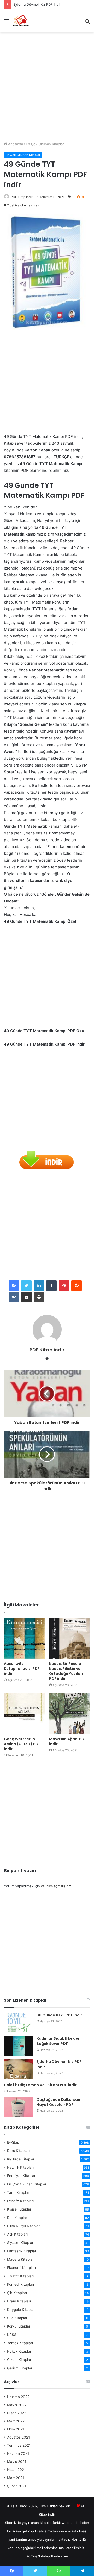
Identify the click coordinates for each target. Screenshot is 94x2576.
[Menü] (7, 23)
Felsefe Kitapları (20, 2201)
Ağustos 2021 (18, 2437)
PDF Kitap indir (22, 197)
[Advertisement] (47, 85)
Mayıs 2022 (17, 2405)
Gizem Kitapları (20, 2360)
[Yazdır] (39, 1297)
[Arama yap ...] (87, 23)
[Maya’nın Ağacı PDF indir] (70, 1713)
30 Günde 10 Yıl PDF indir (59, 2015)
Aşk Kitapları (17, 2234)
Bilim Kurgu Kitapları (24, 2226)
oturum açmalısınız (56, 1886)
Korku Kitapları (19, 2326)
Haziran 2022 (18, 2397)
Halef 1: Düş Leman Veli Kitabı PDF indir (45, 4)
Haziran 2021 (18, 2453)
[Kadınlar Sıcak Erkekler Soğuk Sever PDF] (18, 2046)
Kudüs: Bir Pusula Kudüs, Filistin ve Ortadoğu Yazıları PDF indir (66, 1671)
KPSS (12, 2335)
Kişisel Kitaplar (19, 2209)
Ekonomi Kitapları (21, 2268)
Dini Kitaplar (17, 2218)
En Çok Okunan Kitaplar (45, 144)
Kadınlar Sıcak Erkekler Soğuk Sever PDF (58, 2041)
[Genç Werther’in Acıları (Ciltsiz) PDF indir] (24, 1713)
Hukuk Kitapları (20, 2351)
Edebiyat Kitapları (22, 2176)
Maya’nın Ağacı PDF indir (68, 1741)
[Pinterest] (64, 1286)
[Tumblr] (51, 1286)
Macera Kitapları (21, 2259)
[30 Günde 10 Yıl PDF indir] (18, 2023)
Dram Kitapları (19, 2301)
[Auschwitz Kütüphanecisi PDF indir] (24, 1638)
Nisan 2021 (16, 2470)
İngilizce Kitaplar (21, 2159)
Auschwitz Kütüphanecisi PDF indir (22, 1669)
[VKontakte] (14, 1297)
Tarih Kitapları (19, 2192)
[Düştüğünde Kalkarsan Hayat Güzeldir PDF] (18, 2107)
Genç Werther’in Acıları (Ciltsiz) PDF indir (22, 1744)
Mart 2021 (16, 2478)
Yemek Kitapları (20, 2343)
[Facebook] (14, 1286)
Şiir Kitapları (17, 2293)
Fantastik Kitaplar (22, 2251)
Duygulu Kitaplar (21, 2310)
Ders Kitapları (18, 2151)
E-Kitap (13, 2142)
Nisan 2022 (17, 2413)
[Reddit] (77, 1286)
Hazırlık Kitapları (20, 2167)
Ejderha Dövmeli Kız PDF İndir (59, 2064)
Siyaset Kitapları (21, 2243)
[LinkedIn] (39, 1286)
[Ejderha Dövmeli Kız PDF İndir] (18, 2069)
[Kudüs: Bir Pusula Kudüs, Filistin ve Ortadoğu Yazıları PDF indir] (70, 1638)
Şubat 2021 (17, 2486)
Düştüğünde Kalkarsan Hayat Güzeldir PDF (58, 2102)
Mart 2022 (16, 2421)
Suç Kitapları (18, 2318)
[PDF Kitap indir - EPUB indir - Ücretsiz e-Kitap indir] (21, 21)
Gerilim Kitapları (20, 2368)
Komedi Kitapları (20, 2284)
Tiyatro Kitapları (20, 2276)
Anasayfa (15, 144)
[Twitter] (26, 1286)
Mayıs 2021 (17, 2462)
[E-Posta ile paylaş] (26, 1297)
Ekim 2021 (16, 2429)
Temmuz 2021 (19, 2445)
